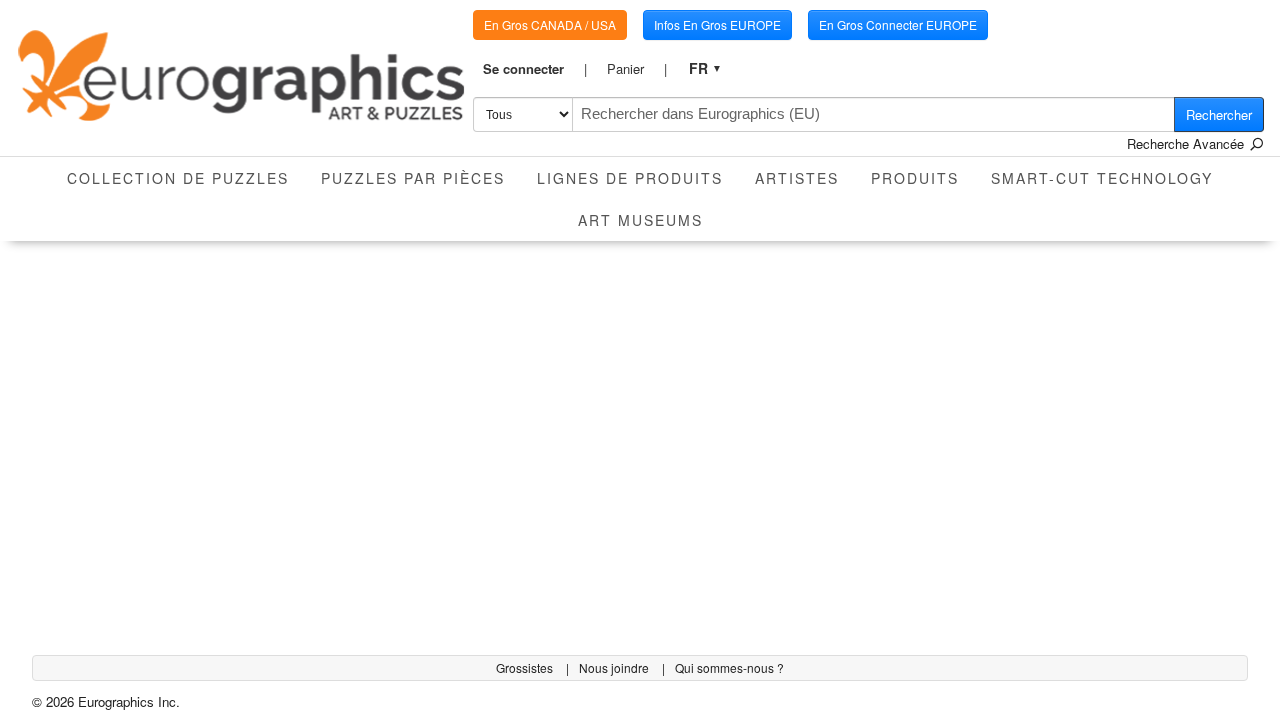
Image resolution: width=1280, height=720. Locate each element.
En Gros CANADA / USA (550, 24)
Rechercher (1219, 114)
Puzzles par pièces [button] (413, 178)
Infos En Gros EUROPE (717, 24)
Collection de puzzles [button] (178, 178)
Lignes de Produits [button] (630, 178)
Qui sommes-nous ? (729, 667)
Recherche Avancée (1187, 143)
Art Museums (640, 220)
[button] (535, 69)
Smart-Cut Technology (1102, 178)
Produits (915, 178)
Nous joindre (615, 667)
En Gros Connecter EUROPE (898, 24)
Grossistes (526, 667)
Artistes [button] (797, 178)
